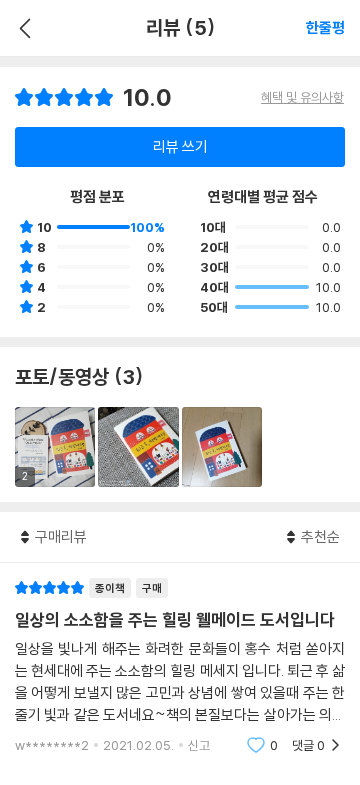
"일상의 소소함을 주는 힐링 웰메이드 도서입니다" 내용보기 (180, 666)
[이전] (22, 28)
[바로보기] (138, 447)
